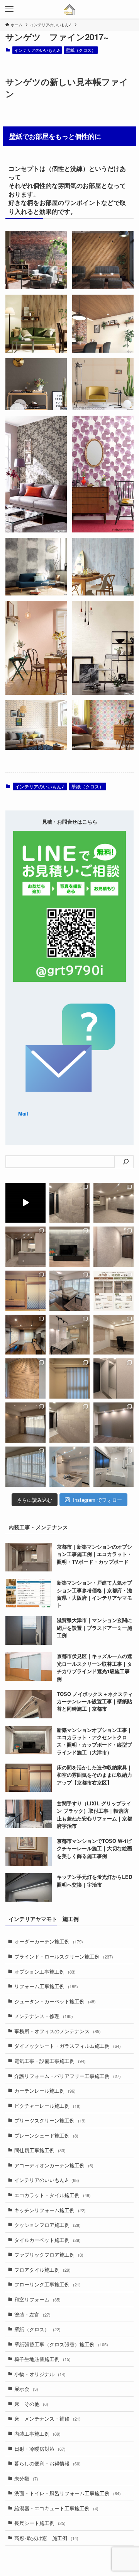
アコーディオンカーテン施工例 (54, 2165)
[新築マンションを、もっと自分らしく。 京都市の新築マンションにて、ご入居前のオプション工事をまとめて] (25, 1203)
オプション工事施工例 (45, 1971)
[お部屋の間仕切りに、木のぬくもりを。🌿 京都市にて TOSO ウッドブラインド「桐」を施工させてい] (25, 1378)
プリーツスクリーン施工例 (50, 2120)
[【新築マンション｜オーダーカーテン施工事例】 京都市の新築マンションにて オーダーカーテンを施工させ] (25, 1467)
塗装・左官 (32, 2314)
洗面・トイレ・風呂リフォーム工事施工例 (68, 2493)
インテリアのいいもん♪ (37, 50)
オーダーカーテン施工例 (49, 1941)
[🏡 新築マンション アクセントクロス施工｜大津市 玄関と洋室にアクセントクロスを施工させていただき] (114, 1247)
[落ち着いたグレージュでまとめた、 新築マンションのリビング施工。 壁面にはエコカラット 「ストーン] (25, 1423)
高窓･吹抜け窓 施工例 (46, 2538)
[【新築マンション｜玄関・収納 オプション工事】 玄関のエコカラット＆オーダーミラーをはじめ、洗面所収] (69, 1203)
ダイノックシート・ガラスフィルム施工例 (68, 2046)
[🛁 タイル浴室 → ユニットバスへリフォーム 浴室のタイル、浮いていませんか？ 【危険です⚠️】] (114, 1467)
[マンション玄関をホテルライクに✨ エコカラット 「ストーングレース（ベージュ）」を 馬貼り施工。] (69, 1423)
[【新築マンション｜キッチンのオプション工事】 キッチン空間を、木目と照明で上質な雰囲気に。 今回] (25, 1247)
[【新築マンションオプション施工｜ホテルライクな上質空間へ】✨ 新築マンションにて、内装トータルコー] (69, 1247)
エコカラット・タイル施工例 (53, 2195)
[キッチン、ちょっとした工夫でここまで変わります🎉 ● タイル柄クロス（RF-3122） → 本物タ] (69, 1467)
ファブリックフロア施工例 (49, 2254)
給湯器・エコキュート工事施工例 (56, 2508)
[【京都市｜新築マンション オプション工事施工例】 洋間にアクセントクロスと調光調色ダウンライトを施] (114, 1423)
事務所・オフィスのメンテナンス (58, 2031)
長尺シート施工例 (40, 2523)
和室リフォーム (37, 2299)
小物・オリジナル (40, 2374)
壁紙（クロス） (81, 50)
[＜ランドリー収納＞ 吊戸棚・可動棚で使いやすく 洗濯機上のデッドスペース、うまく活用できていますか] (114, 1291)
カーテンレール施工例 (45, 2091)
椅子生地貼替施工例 (42, 2359)
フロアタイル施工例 (42, 2270)
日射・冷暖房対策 (40, 2449)
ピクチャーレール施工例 (47, 2106)
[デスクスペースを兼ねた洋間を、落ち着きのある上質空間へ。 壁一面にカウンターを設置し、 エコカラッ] (114, 1335)
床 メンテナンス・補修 (47, 2418)
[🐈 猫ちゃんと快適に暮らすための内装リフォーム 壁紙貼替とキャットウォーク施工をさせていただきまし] (25, 1335)
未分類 (26, 2478)
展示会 (26, 2389)
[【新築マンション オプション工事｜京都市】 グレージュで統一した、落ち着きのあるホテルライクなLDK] (69, 1335)
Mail (23, 1113)
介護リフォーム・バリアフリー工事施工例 (68, 2076)
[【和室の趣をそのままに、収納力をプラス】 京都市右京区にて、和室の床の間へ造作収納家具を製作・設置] (25, 1291)
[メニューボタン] (9, 9)
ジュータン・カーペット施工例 (55, 2001)
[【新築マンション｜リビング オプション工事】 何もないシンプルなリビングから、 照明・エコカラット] (114, 1203)
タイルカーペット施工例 (47, 2240)
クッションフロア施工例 (47, 2225)
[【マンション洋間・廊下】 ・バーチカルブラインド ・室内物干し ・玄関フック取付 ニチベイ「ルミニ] (69, 1378)
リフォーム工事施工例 (46, 1986)
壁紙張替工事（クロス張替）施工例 (61, 2344)
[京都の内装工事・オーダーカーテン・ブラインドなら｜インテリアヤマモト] (70, 9)
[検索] (126, 1162)
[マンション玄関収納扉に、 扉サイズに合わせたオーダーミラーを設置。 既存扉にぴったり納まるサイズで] (114, 1378)
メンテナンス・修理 (44, 2016)
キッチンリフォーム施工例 (50, 2210)
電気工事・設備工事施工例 (50, 2061)
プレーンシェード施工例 (46, 2135)
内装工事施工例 (37, 2434)
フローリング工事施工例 (47, 2284)
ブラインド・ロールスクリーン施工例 (64, 1956)
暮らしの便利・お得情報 (47, 2463)
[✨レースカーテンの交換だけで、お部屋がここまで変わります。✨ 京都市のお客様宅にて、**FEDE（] (69, 1291)
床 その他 (31, 2404)
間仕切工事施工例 (40, 2150)
